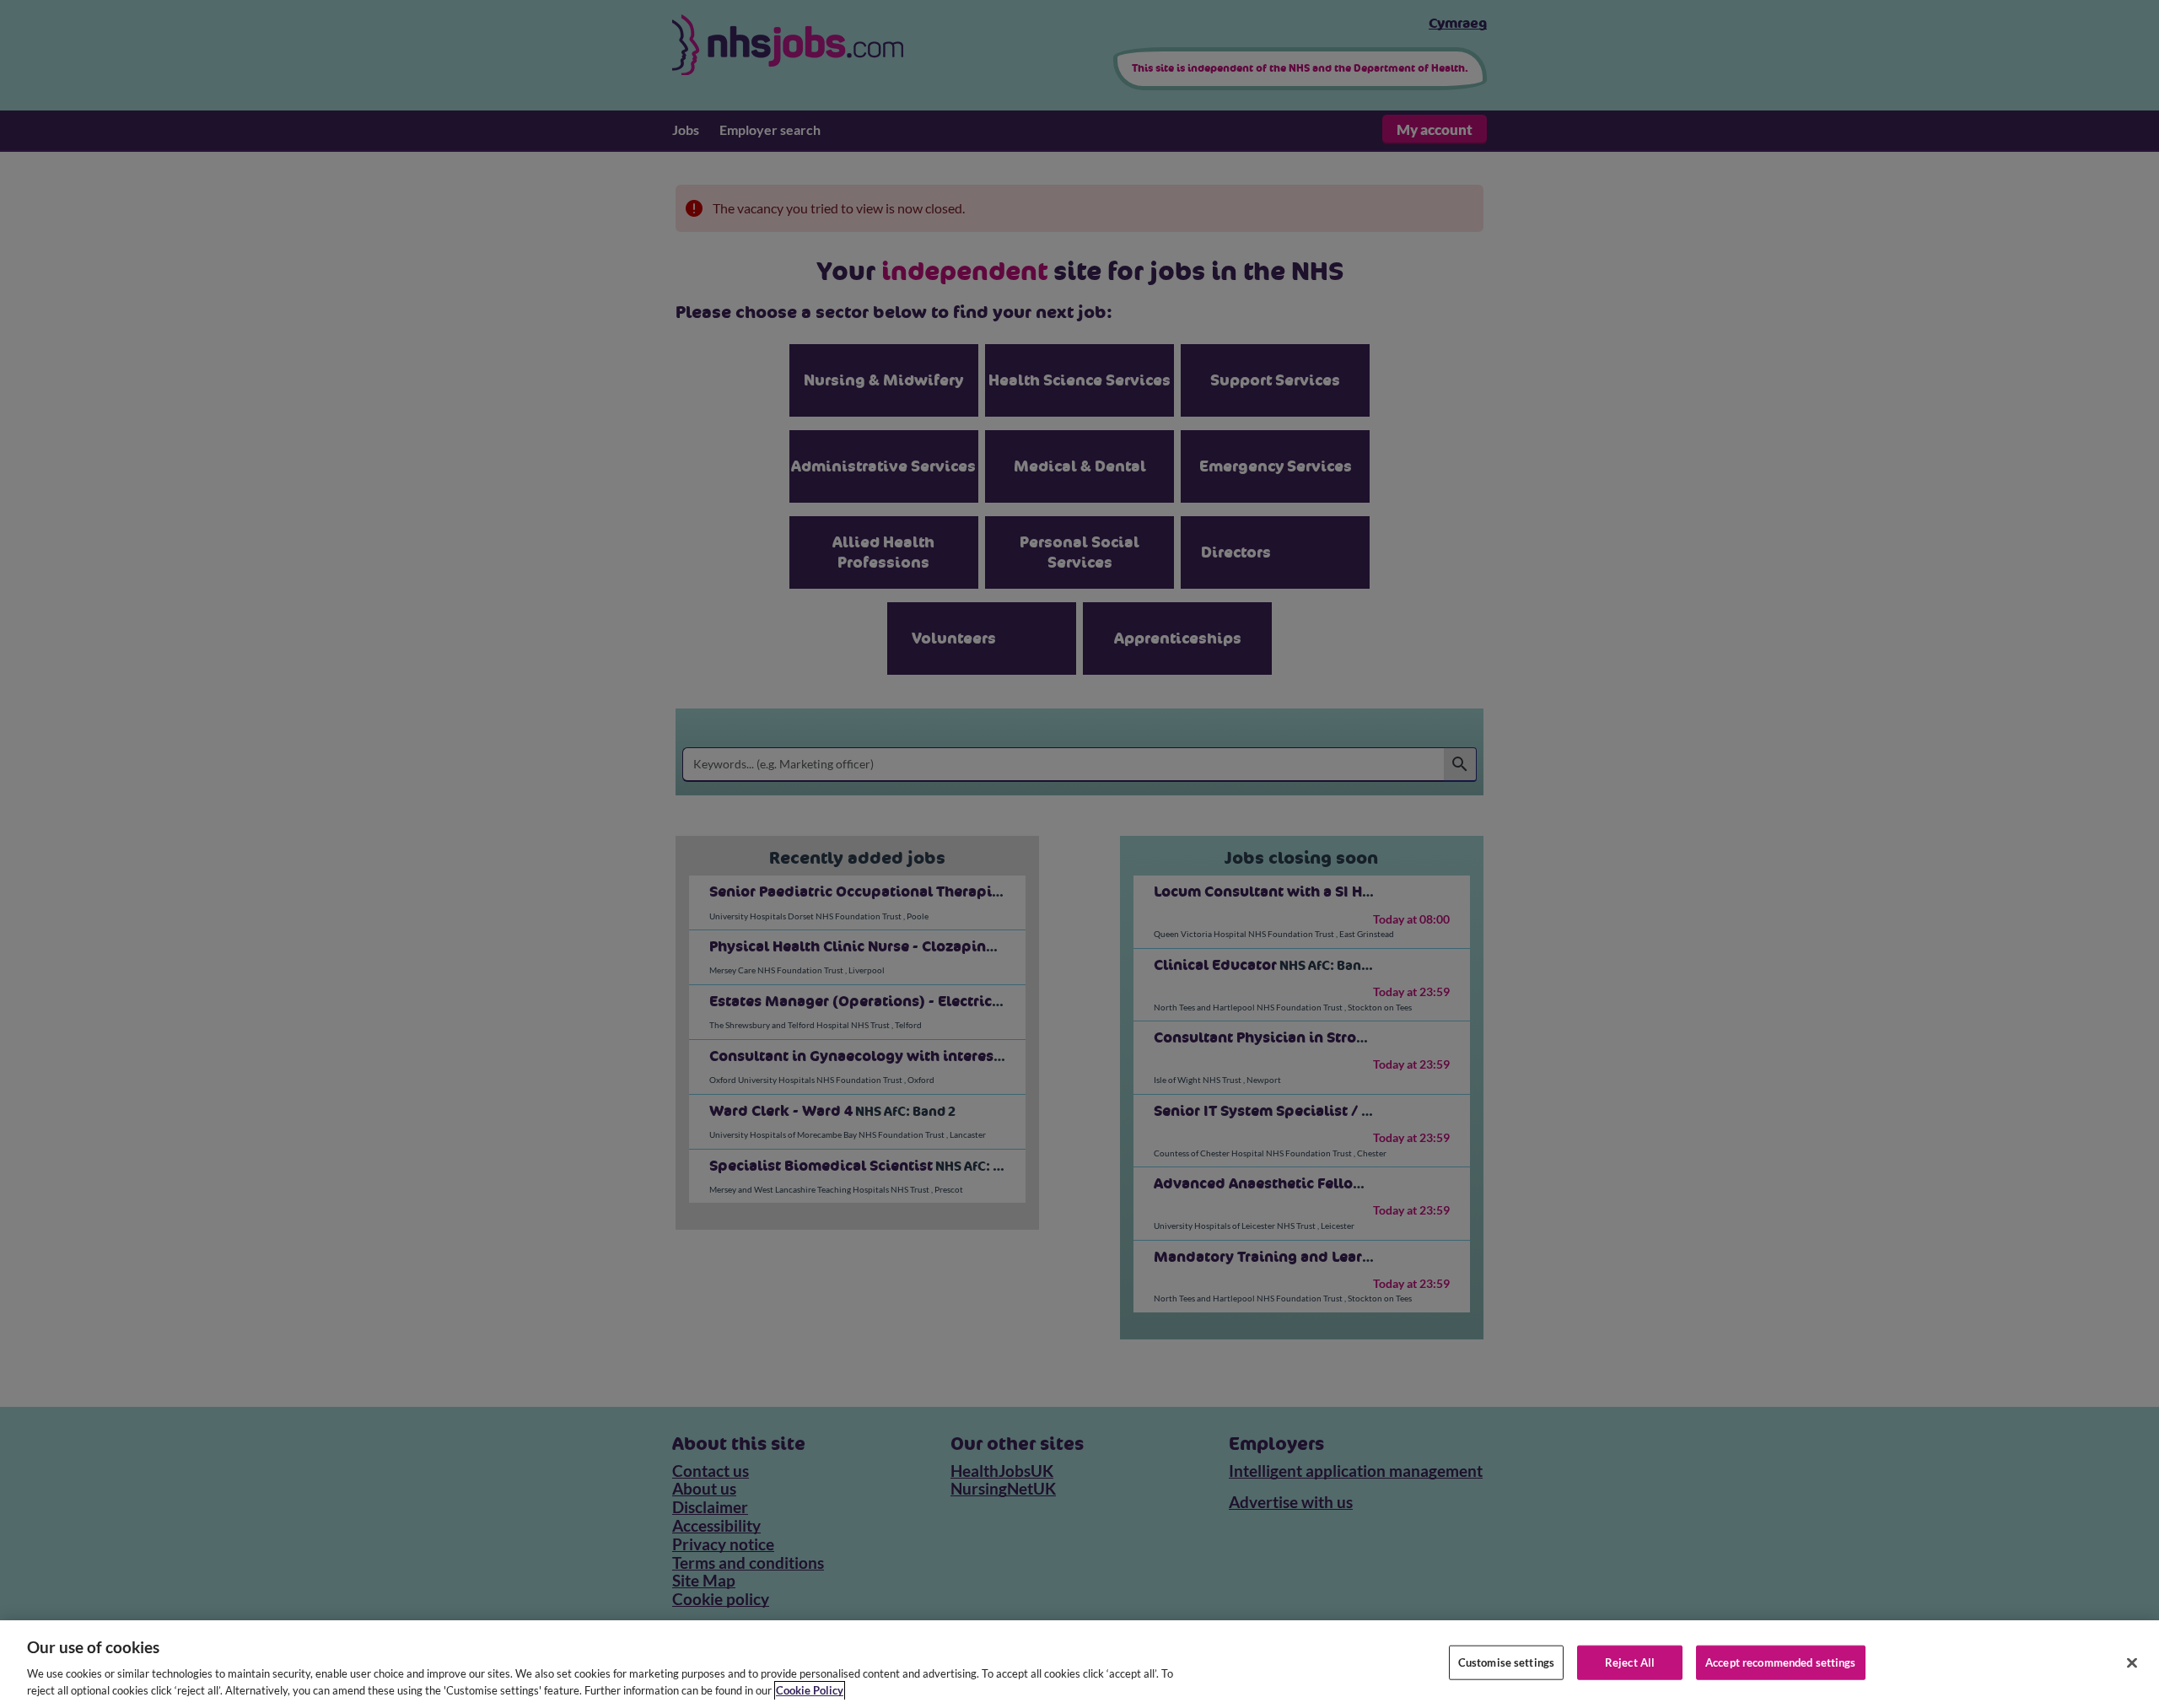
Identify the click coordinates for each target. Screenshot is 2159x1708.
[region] (1079, 1664)
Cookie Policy (810, 1690)
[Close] (2132, 1663)
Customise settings (1506, 1662)
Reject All (1630, 1662)
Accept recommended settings (1781, 1662)
